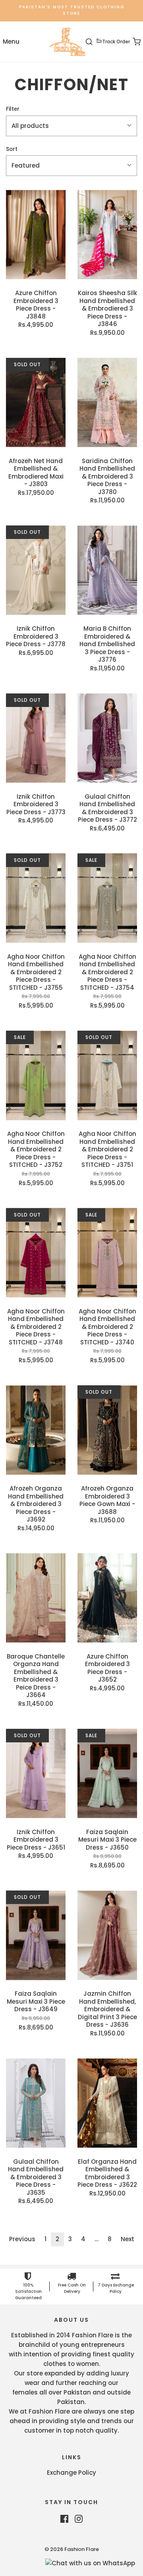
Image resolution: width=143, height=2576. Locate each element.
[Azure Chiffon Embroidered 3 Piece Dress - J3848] (36, 235)
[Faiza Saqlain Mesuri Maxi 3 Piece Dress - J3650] (107, 1774)
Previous (22, 2239)
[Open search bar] (94, 42)
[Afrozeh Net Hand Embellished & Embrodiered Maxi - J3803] (36, 403)
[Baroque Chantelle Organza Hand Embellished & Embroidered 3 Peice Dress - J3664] (36, 1598)
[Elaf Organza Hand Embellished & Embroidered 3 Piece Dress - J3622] (107, 2103)
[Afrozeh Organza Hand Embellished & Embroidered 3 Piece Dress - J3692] (36, 1430)
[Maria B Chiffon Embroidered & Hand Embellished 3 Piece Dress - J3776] (107, 570)
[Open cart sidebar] (132, 42)
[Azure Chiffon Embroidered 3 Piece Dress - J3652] (107, 1598)
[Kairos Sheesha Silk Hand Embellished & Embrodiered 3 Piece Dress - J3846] (107, 235)
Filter (13, 109)
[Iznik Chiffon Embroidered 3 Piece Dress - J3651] (36, 1774)
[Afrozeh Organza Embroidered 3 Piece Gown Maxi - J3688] (107, 1430)
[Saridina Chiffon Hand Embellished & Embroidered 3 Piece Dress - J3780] (107, 403)
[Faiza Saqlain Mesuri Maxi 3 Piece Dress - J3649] (36, 1935)
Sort (12, 149)
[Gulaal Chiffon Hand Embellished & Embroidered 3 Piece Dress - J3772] (107, 738)
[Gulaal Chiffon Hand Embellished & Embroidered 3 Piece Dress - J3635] (36, 2103)
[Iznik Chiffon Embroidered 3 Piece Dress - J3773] (36, 738)
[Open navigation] (11, 42)
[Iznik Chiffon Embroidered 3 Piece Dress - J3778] (36, 570)
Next (128, 2239)
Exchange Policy (71, 2473)
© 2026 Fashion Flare (72, 2549)
